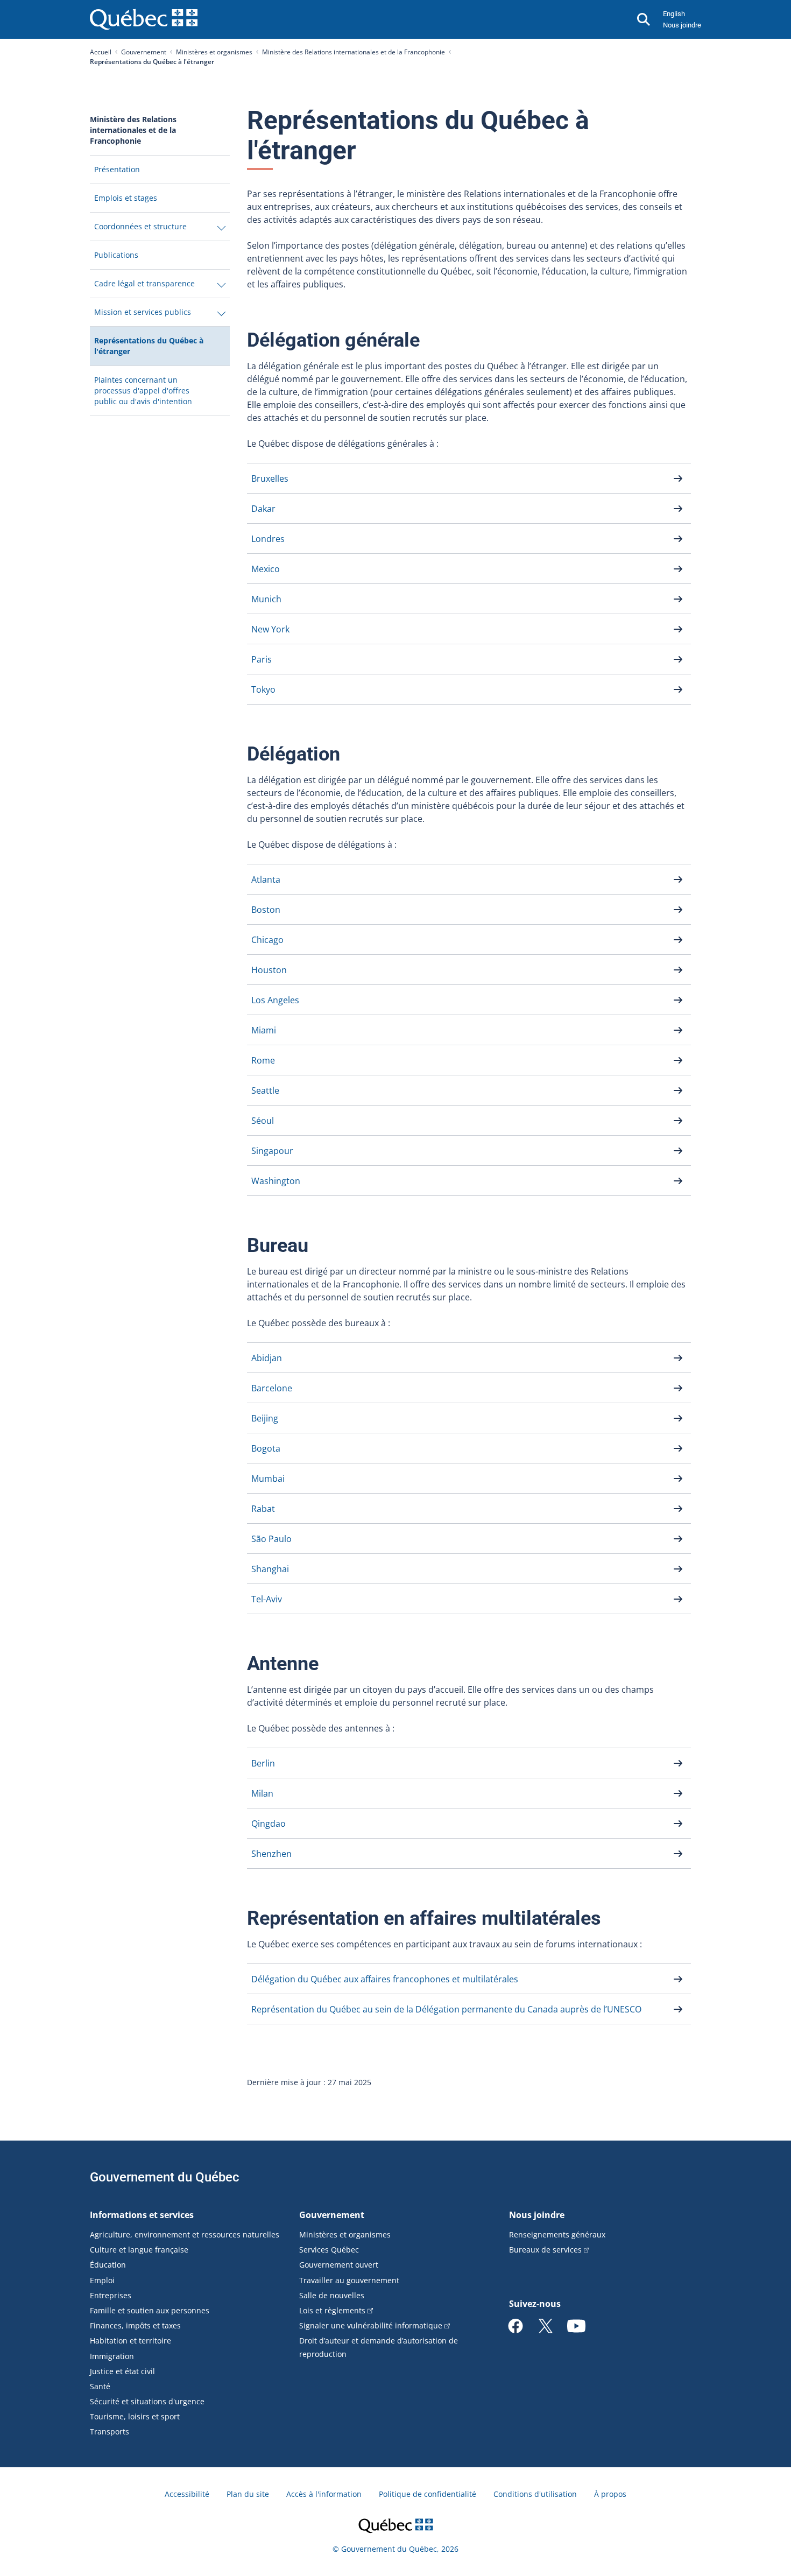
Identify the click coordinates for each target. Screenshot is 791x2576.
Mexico (266, 569)
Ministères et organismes (214, 52)
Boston (266, 910)
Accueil (101, 52)
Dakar (263, 509)
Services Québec (329, 2250)
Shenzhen (271, 1854)
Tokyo (263, 689)
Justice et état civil (122, 2371)
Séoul (263, 1121)
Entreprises (111, 2295)
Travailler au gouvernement (349, 2280)
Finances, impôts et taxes (135, 2325)
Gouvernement (144, 52)
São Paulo (271, 1539)
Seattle (265, 1090)
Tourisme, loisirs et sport (135, 2416)
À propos (610, 2494)
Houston (269, 970)
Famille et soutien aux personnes (150, 2310)
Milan (262, 1793)
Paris (262, 659)
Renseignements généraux (557, 2234)
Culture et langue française (139, 2250)
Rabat (263, 1509)
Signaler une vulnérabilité (371, 2325)
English (674, 14)
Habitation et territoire (130, 2341)
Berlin (263, 1763)
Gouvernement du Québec (165, 2177)
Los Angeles (275, 1000)
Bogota (266, 1448)
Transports (110, 2431)
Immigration (112, 2356)
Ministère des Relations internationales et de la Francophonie (354, 52)
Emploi (102, 2280)
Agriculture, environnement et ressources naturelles (185, 2234)
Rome (263, 1060)
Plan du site (248, 2494)
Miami (264, 1030)
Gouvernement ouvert (339, 2265)
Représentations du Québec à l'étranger (149, 350)
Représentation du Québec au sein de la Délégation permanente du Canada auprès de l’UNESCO (446, 2009)
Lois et (332, 2310)
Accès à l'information (324, 2494)
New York (270, 629)
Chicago (267, 940)
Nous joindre (682, 25)
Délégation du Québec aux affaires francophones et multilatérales (385, 1979)
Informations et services (142, 2215)
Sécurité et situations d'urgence (147, 2401)
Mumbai (268, 1479)
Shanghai (270, 1569)
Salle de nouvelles (332, 2295)
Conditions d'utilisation (535, 2494)
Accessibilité (187, 2494)
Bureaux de (545, 2250)
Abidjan (267, 1358)
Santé (100, 2386)
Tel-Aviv (267, 1599)
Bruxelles (270, 478)
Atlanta (266, 879)
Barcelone (272, 1388)
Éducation (108, 2265)
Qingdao (269, 1824)
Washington (276, 1181)
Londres (268, 539)
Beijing (265, 1418)
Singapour (272, 1151)
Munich (266, 599)
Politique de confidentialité (428, 2494)
